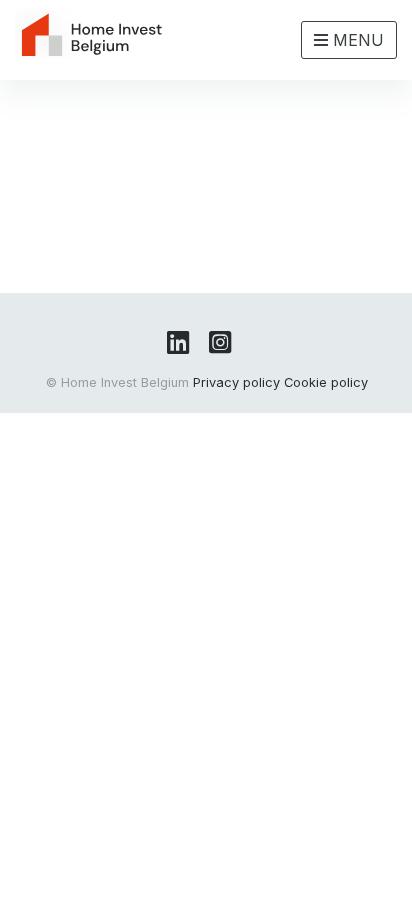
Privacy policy (236, 382)
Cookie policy (326, 382)
